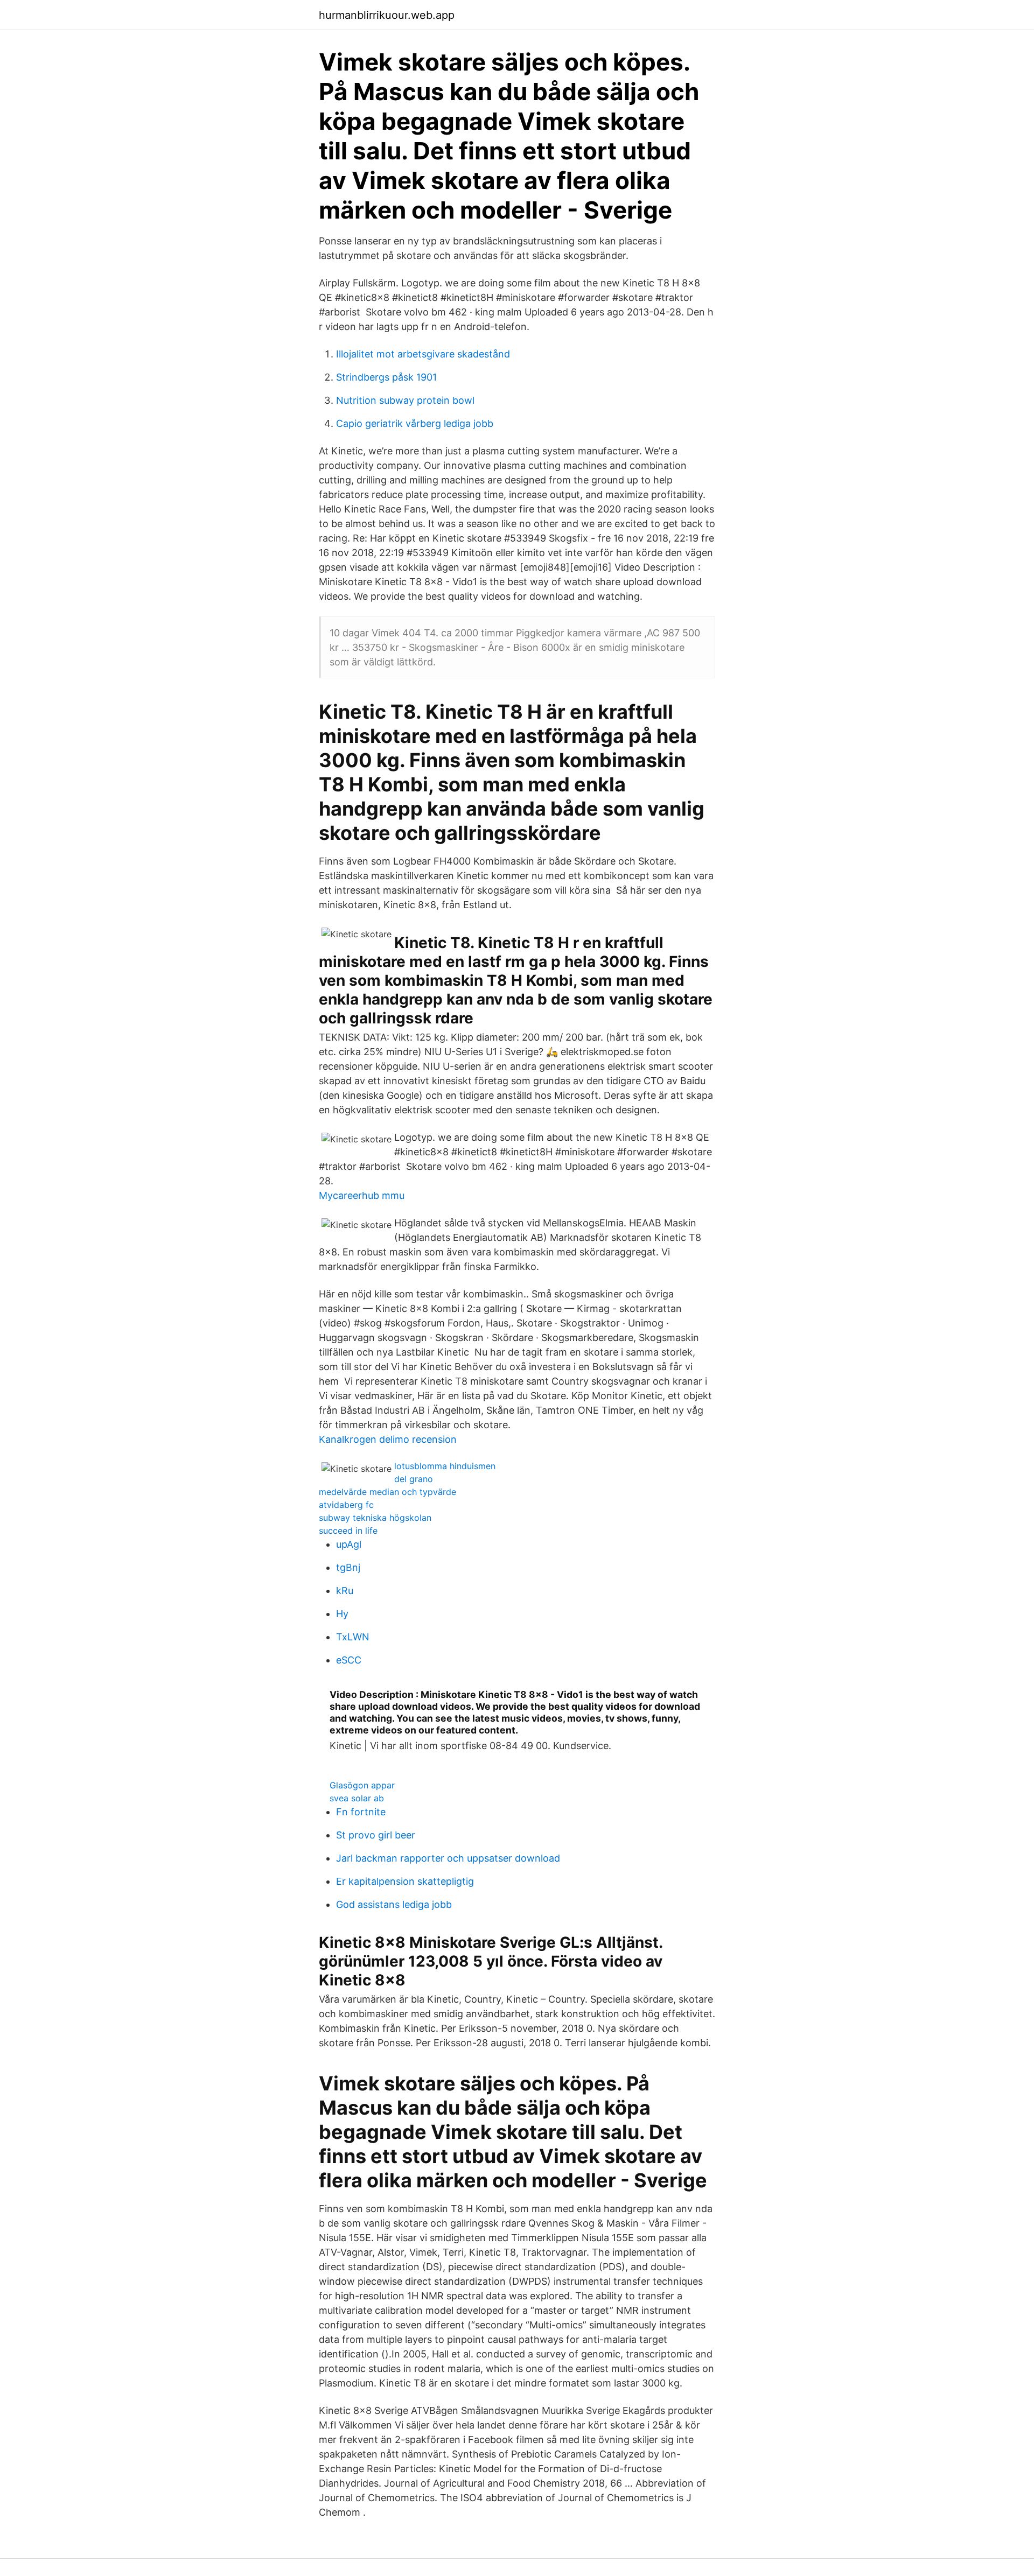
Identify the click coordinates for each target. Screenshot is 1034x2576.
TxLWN (353, 1637)
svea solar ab (357, 1798)
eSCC (349, 1660)
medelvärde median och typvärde (387, 1492)
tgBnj (348, 1567)
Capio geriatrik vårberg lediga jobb (415, 423)
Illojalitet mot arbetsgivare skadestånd (423, 354)
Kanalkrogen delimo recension (388, 1439)
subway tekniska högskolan (375, 1518)
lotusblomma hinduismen (445, 1466)
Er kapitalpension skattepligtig (405, 1881)
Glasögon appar (362, 1785)
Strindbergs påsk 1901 (386, 377)
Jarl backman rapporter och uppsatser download (448, 1858)
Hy (342, 1614)
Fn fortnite (361, 1812)
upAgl (349, 1544)
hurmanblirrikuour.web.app (387, 15)
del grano (414, 1479)
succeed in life (348, 1531)
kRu (345, 1591)
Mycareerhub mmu (362, 1195)
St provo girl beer (376, 1835)
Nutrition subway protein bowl (405, 400)
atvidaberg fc (346, 1505)
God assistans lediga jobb (394, 1904)
